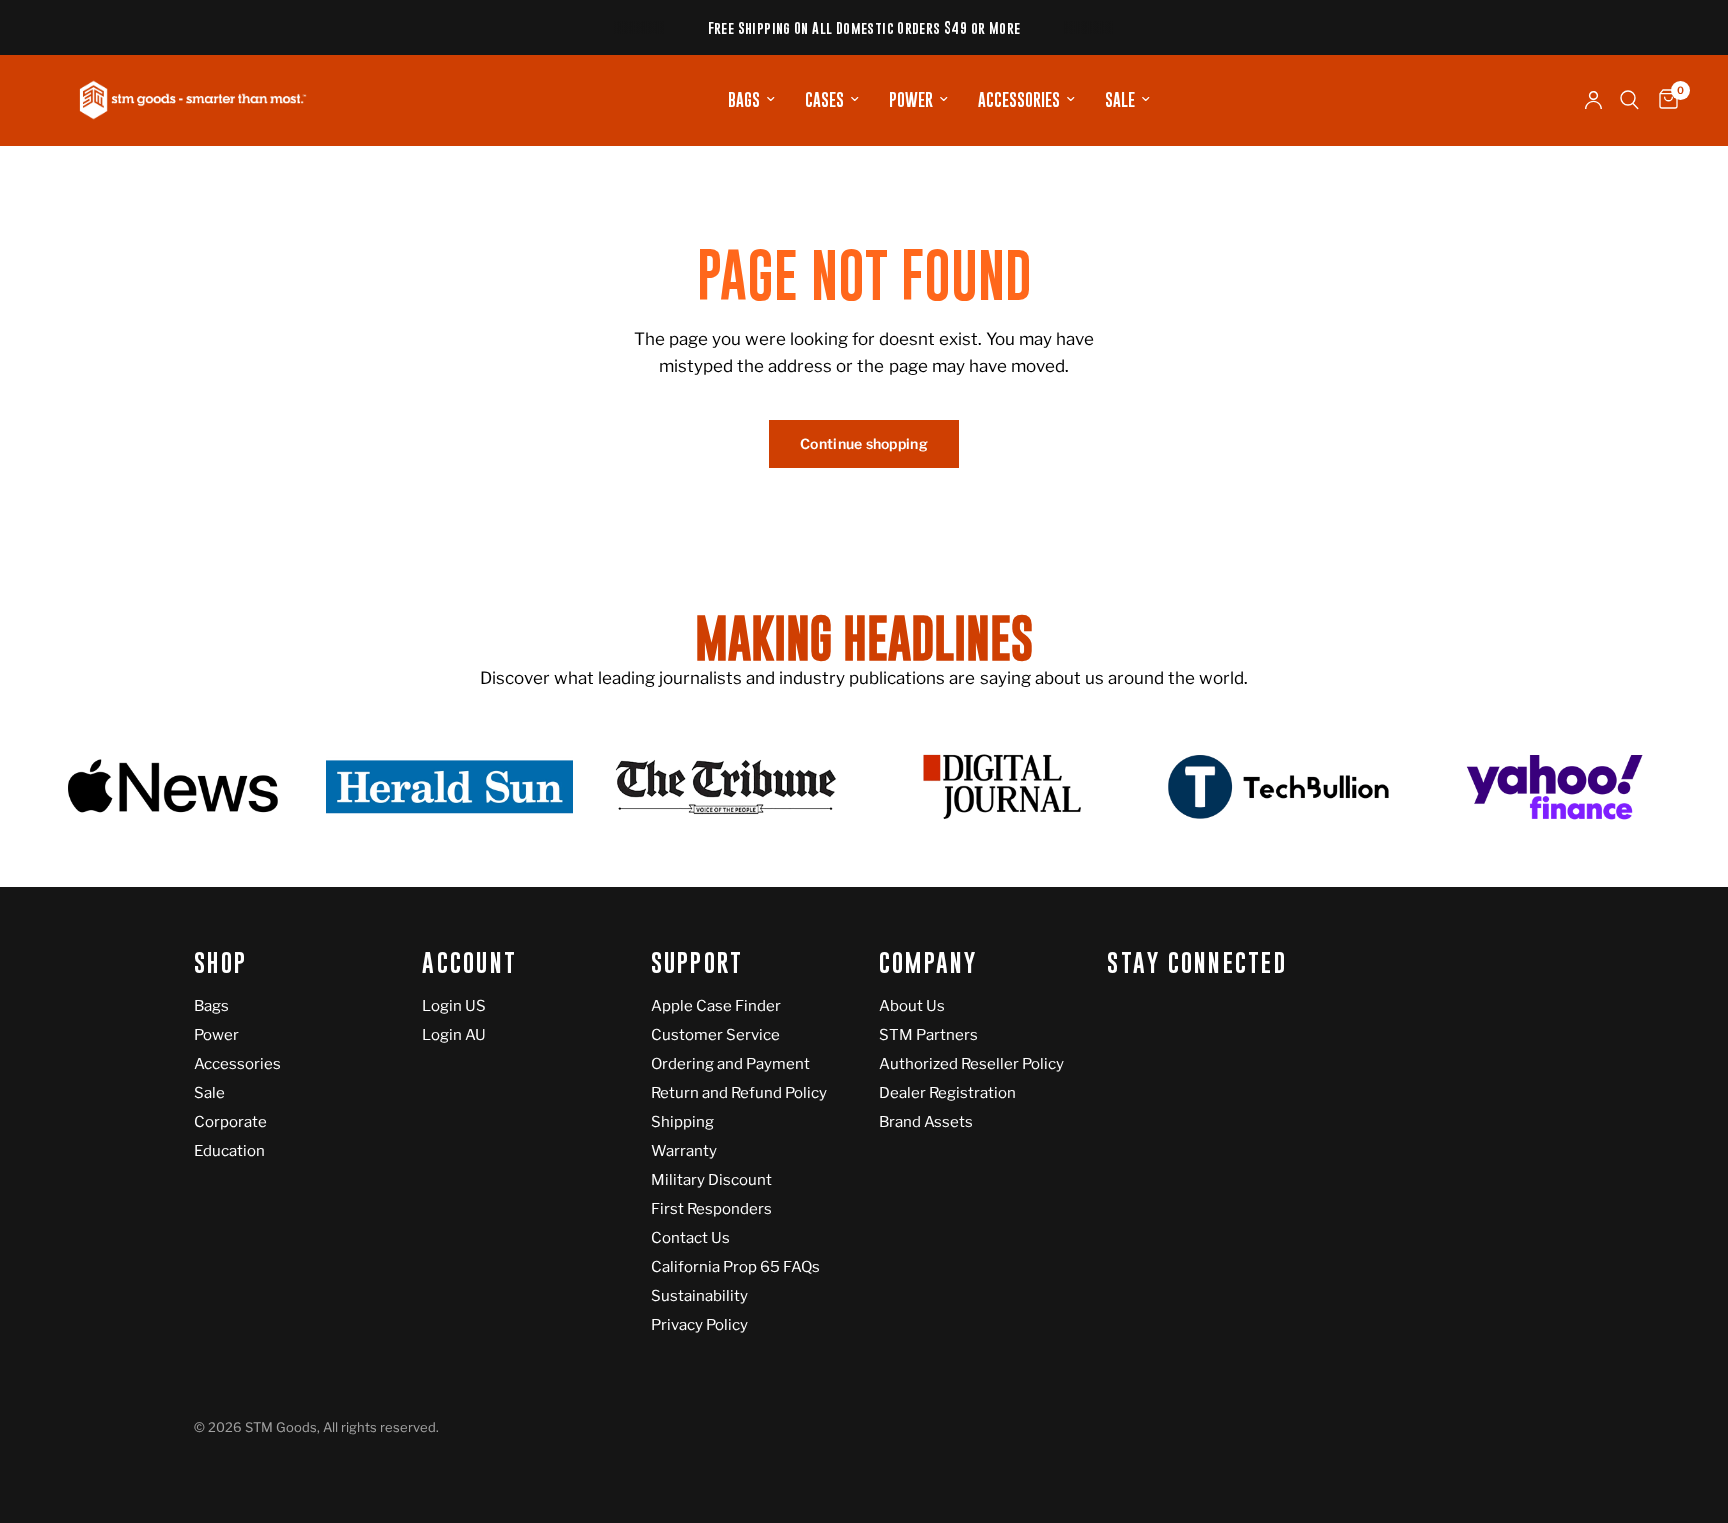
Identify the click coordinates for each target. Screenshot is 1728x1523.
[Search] (1629, 100)
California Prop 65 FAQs (735, 1267)
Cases (824, 100)
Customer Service (715, 1035)
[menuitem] (751, 100)
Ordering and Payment (730, 1064)
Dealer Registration (947, 1093)
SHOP (220, 963)
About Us (912, 1006)
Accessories (1019, 100)
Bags (744, 100)
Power (911, 100)
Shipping (682, 1122)
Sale (1120, 100)
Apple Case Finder (716, 1006)
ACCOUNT (469, 963)
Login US (454, 1006)
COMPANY (928, 963)
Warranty (684, 1151)
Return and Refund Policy (739, 1093)
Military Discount (711, 1180)
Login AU (454, 1035)
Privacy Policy (699, 1325)
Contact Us (690, 1238)
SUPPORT (697, 963)
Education (229, 1151)
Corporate (230, 1122)
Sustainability (699, 1296)
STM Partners (928, 1035)
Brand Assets (926, 1122)
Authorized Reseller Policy (971, 1064)
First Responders (711, 1209)
